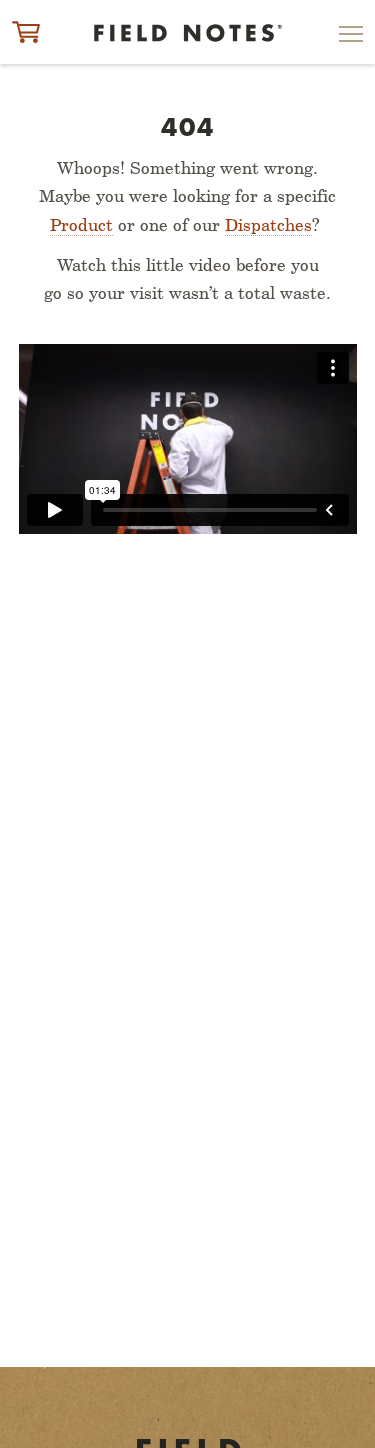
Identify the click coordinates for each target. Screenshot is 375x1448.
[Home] (188, 33)
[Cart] (26, 32)
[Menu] (351, 38)
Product (81, 225)
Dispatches (268, 225)
